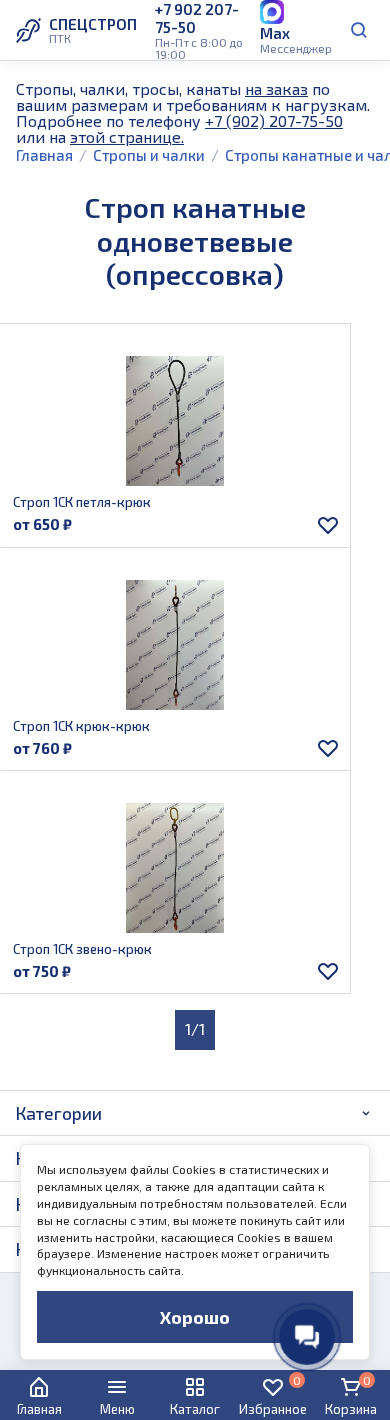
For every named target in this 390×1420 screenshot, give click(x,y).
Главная (44, 155)
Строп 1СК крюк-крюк (81, 726)
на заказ (276, 88)
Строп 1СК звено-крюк (82, 949)
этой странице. (127, 136)
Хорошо (195, 1317)
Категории (59, 1113)
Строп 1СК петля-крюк (82, 502)
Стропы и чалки (149, 155)
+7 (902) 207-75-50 (274, 120)
